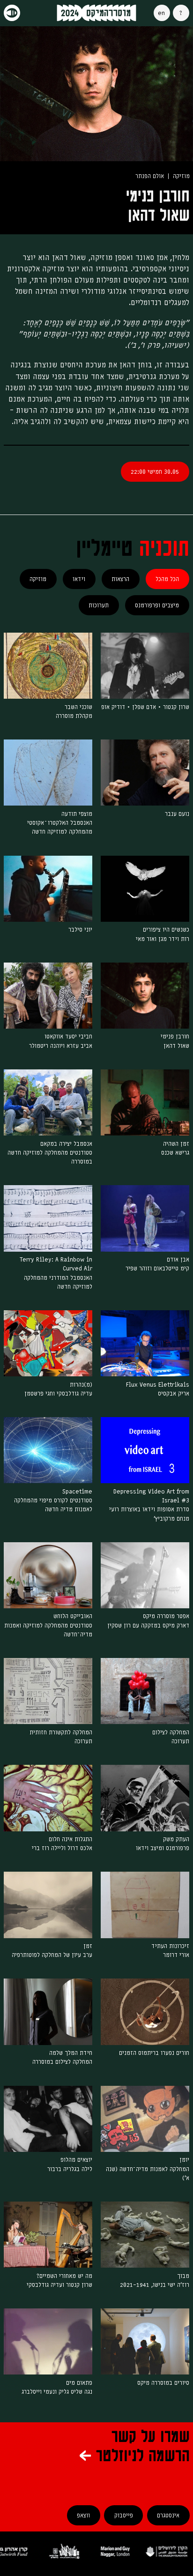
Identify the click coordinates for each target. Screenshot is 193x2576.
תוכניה (164, 549)
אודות (181, 13)
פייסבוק (124, 2515)
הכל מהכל (167, 579)
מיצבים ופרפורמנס (157, 605)
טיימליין (104, 549)
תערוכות (99, 605)
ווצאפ (83, 2515)
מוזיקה (38, 579)
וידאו (79, 579)
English (162, 13)
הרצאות (120, 579)
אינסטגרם (168, 2515)
